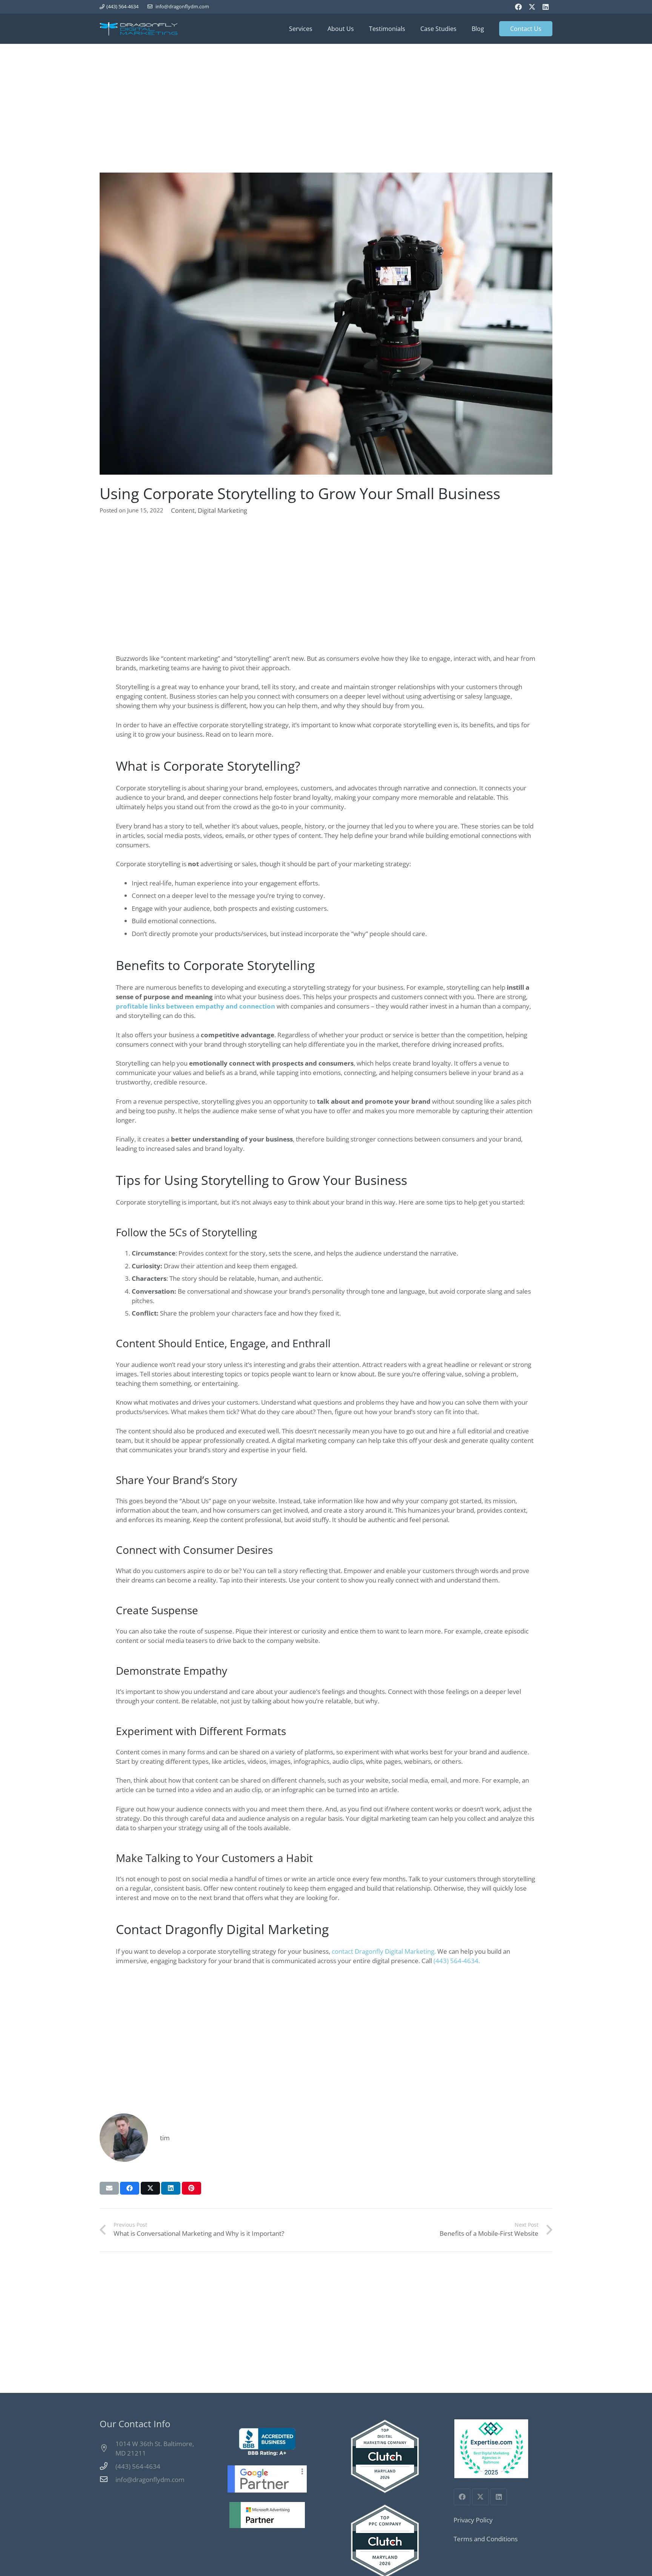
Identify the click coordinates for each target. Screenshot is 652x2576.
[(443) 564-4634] (108, 2466)
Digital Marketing (222, 510)
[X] (532, 7)
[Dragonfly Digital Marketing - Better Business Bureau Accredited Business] (267, 2442)
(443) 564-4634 (138, 2466)
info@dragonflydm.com (150, 2480)
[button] (316, 29)
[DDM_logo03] (138, 29)
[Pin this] (191, 2188)
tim (165, 2138)
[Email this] (109, 2188)
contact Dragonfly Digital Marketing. (384, 1951)
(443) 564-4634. (457, 1961)
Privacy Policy (473, 2520)
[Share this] (130, 2188)
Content (183, 510)
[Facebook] (518, 7)
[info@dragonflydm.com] (108, 2479)
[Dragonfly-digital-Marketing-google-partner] (267, 2479)
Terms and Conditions (486, 2539)
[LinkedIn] (546, 7)
